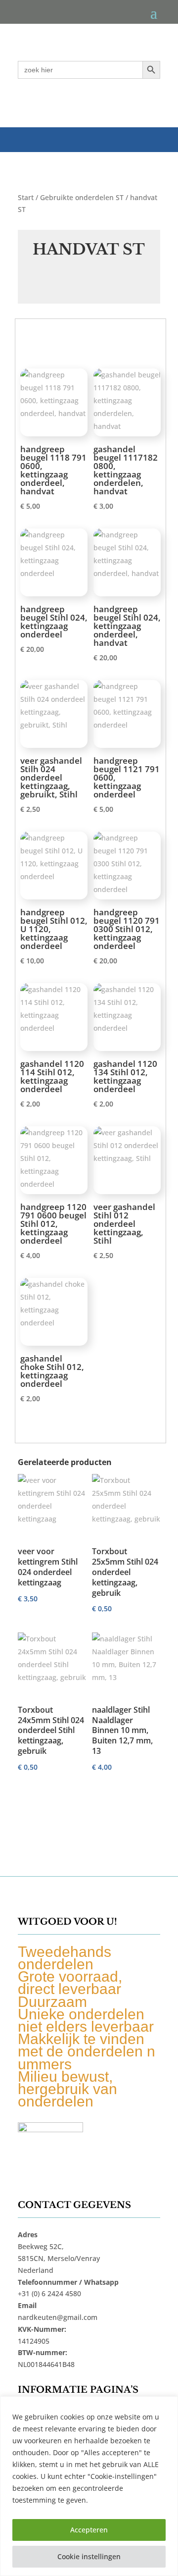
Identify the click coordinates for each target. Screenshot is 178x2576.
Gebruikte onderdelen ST (82, 197)
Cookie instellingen (89, 2556)
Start (26, 197)
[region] (89, 2486)
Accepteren (89, 2530)
